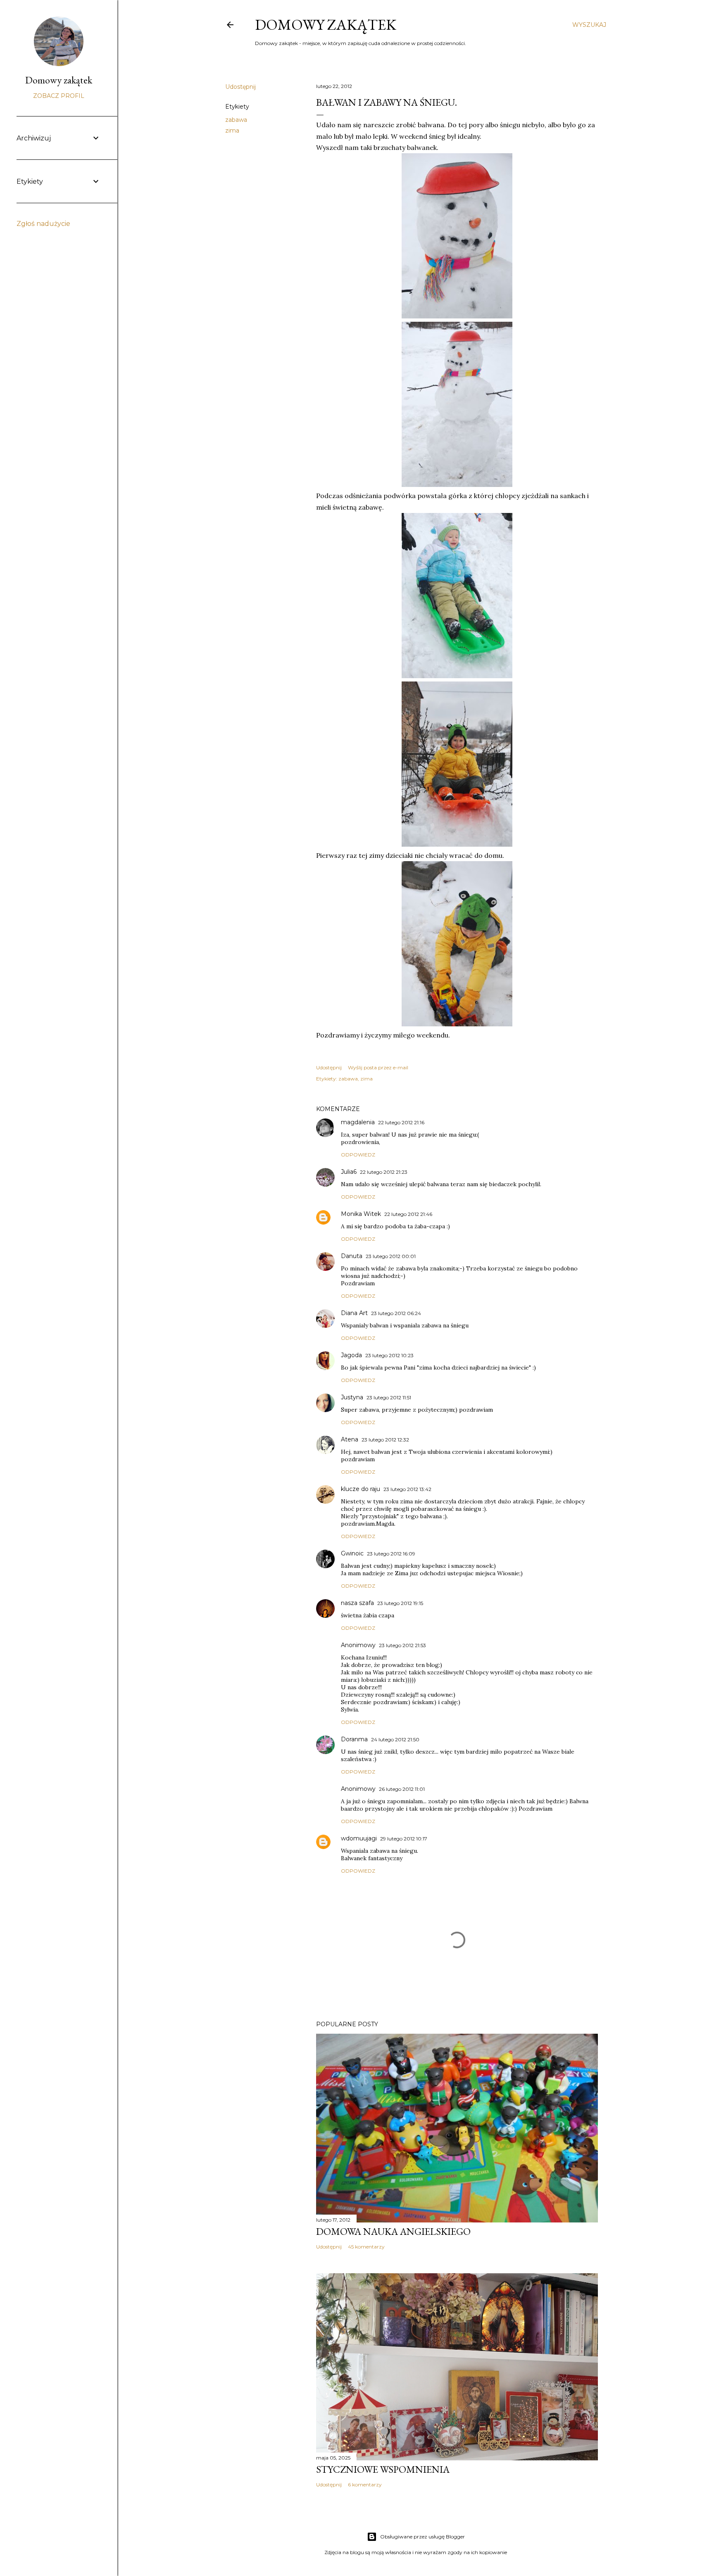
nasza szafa (357, 1603)
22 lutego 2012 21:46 (408, 1214)
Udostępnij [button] (240, 87)
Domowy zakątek (326, 25)
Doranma (354, 1739)
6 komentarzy (365, 2485)
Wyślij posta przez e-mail (378, 1067)
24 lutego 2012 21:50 (395, 1739)
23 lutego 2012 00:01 (391, 1256)
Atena (350, 1439)
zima (232, 131)
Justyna (352, 1397)
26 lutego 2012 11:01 (402, 1789)
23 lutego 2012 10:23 (389, 1355)
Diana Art (354, 1313)
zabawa (236, 120)
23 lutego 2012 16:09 (391, 1554)
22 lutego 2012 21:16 (401, 1122)
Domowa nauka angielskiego (393, 2231)
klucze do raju (361, 1489)
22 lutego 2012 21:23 (384, 1172)
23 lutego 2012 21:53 (402, 1645)
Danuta (352, 1256)
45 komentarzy (366, 2247)
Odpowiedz (358, 1155)
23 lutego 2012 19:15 (400, 1603)
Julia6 (349, 1172)
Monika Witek (361, 1214)
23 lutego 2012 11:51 (389, 1397)
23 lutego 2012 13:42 (407, 1489)
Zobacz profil (59, 96)
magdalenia (358, 1122)
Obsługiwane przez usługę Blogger (422, 2537)
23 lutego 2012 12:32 (385, 1440)
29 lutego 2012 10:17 (404, 1839)
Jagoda (351, 1355)
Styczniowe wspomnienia (383, 2469)
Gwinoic (352, 1553)
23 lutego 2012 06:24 (396, 1313)
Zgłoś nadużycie (43, 224)
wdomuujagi (359, 1838)
